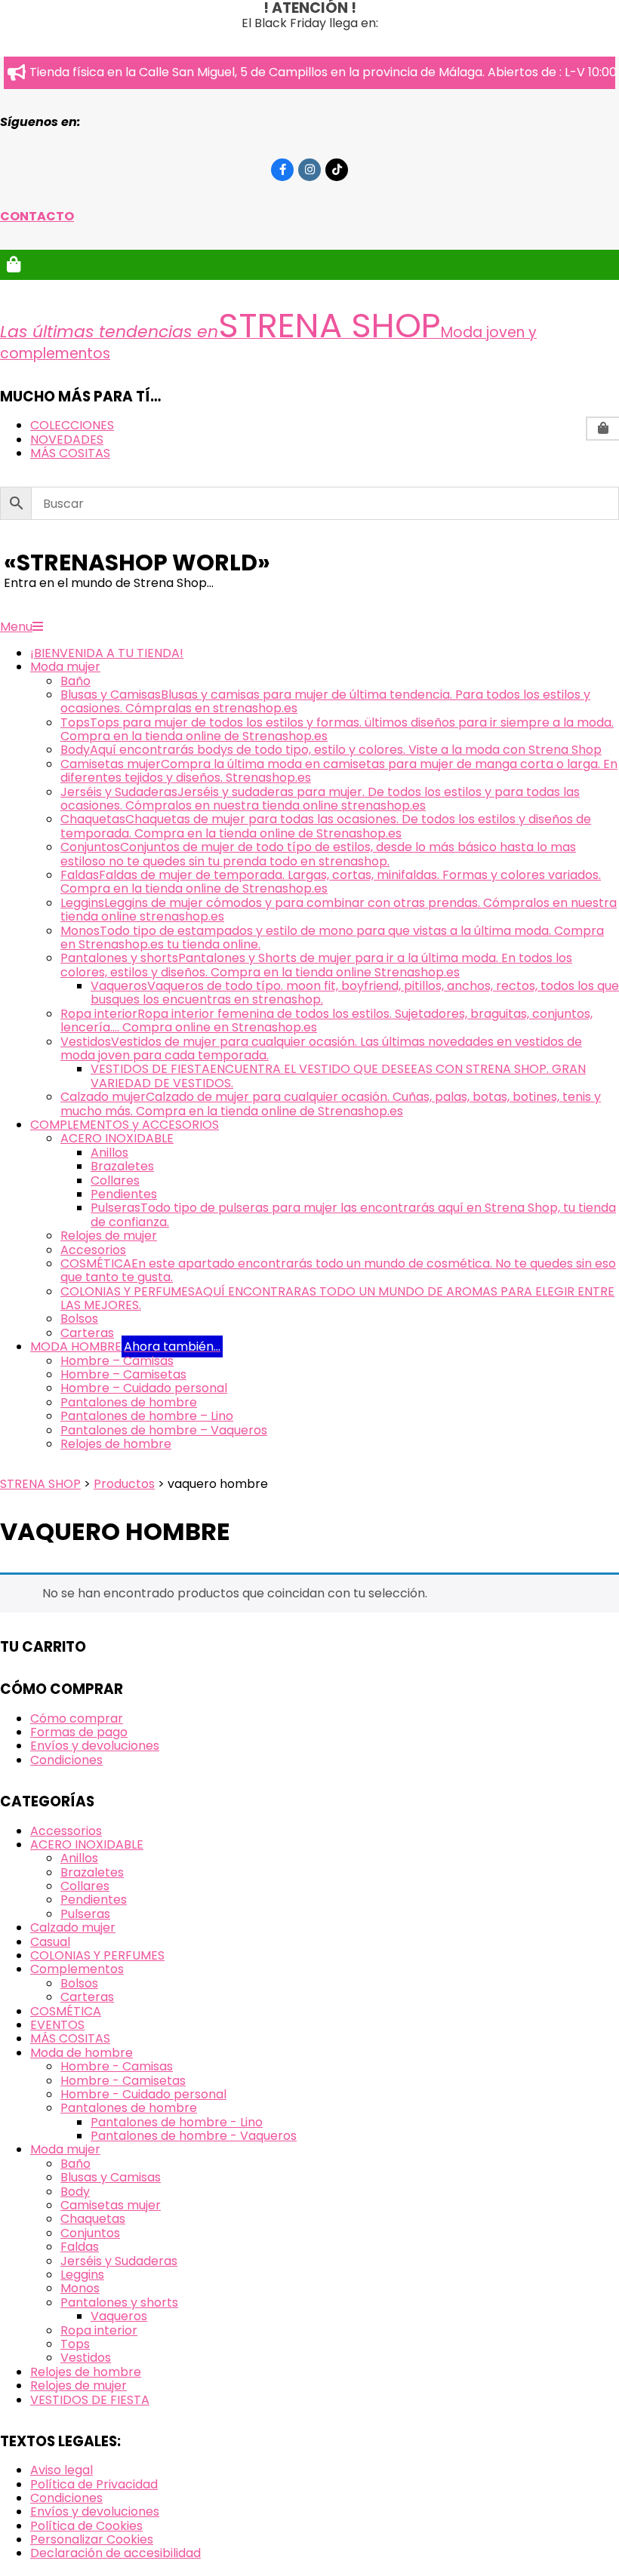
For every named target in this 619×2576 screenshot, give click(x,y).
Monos (80, 2288)
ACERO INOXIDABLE (87, 1844)
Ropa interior (99, 2330)
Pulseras (85, 1914)
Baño (75, 2164)
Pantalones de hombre (129, 2108)
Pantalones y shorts (119, 2302)
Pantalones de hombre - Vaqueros (194, 2136)
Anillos (79, 1858)
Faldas (80, 2247)
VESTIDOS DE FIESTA (90, 2400)
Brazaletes (92, 1872)
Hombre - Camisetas (123, 2081)
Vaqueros (119, 2316)
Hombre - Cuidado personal (143, 2094)
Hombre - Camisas (117, 2066)
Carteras (87, 1997)
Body (75, 2192)
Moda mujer (65, 2149)
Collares (85, 1886)
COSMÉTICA (66, 2011)
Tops (75, 2344)
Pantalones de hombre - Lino (177, 2122)
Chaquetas (93, 2219)
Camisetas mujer (111, 2205)
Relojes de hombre (86, 2372)
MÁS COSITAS (70, 2038)
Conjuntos (90, 2233)
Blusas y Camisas (111, 2177)
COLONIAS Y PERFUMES (97, 1955)
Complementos (77, 1969)
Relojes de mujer (79, 2385)
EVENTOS (57, 2025)
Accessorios (66, 1831)
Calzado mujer (73, 1927)
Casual (50, 1942)
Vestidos (86, 2358)
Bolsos (79, 1983)
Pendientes (94, 1900)
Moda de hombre (82, 2053)
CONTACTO (37, 216)
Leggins (82, 2275)
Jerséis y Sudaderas (119, 2261)
